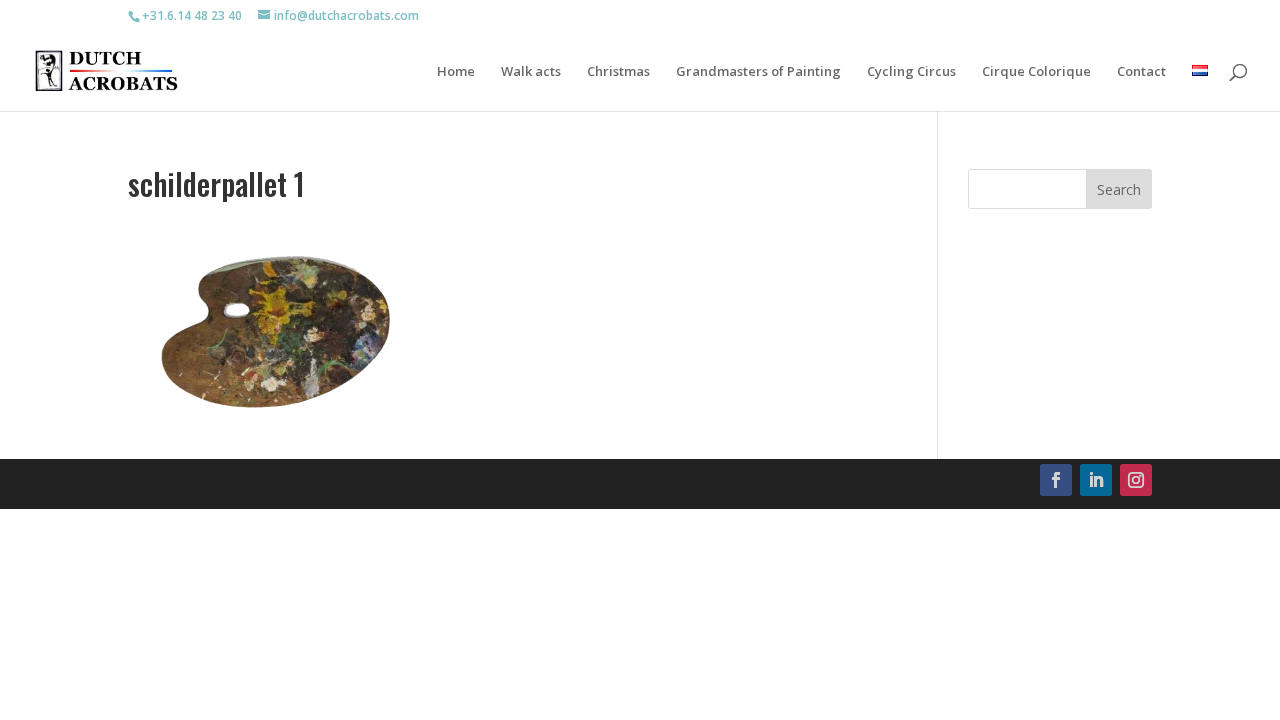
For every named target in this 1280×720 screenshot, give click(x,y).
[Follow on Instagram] (1136, 480)
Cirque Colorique (1036, 72)
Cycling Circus (911, 72)
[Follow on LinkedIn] (1096, 480)
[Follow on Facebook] (1056, 480)
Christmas (618, 72)
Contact (1141, 72)
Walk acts (531, 72)
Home (456, 72)
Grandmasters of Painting (758, 72)
